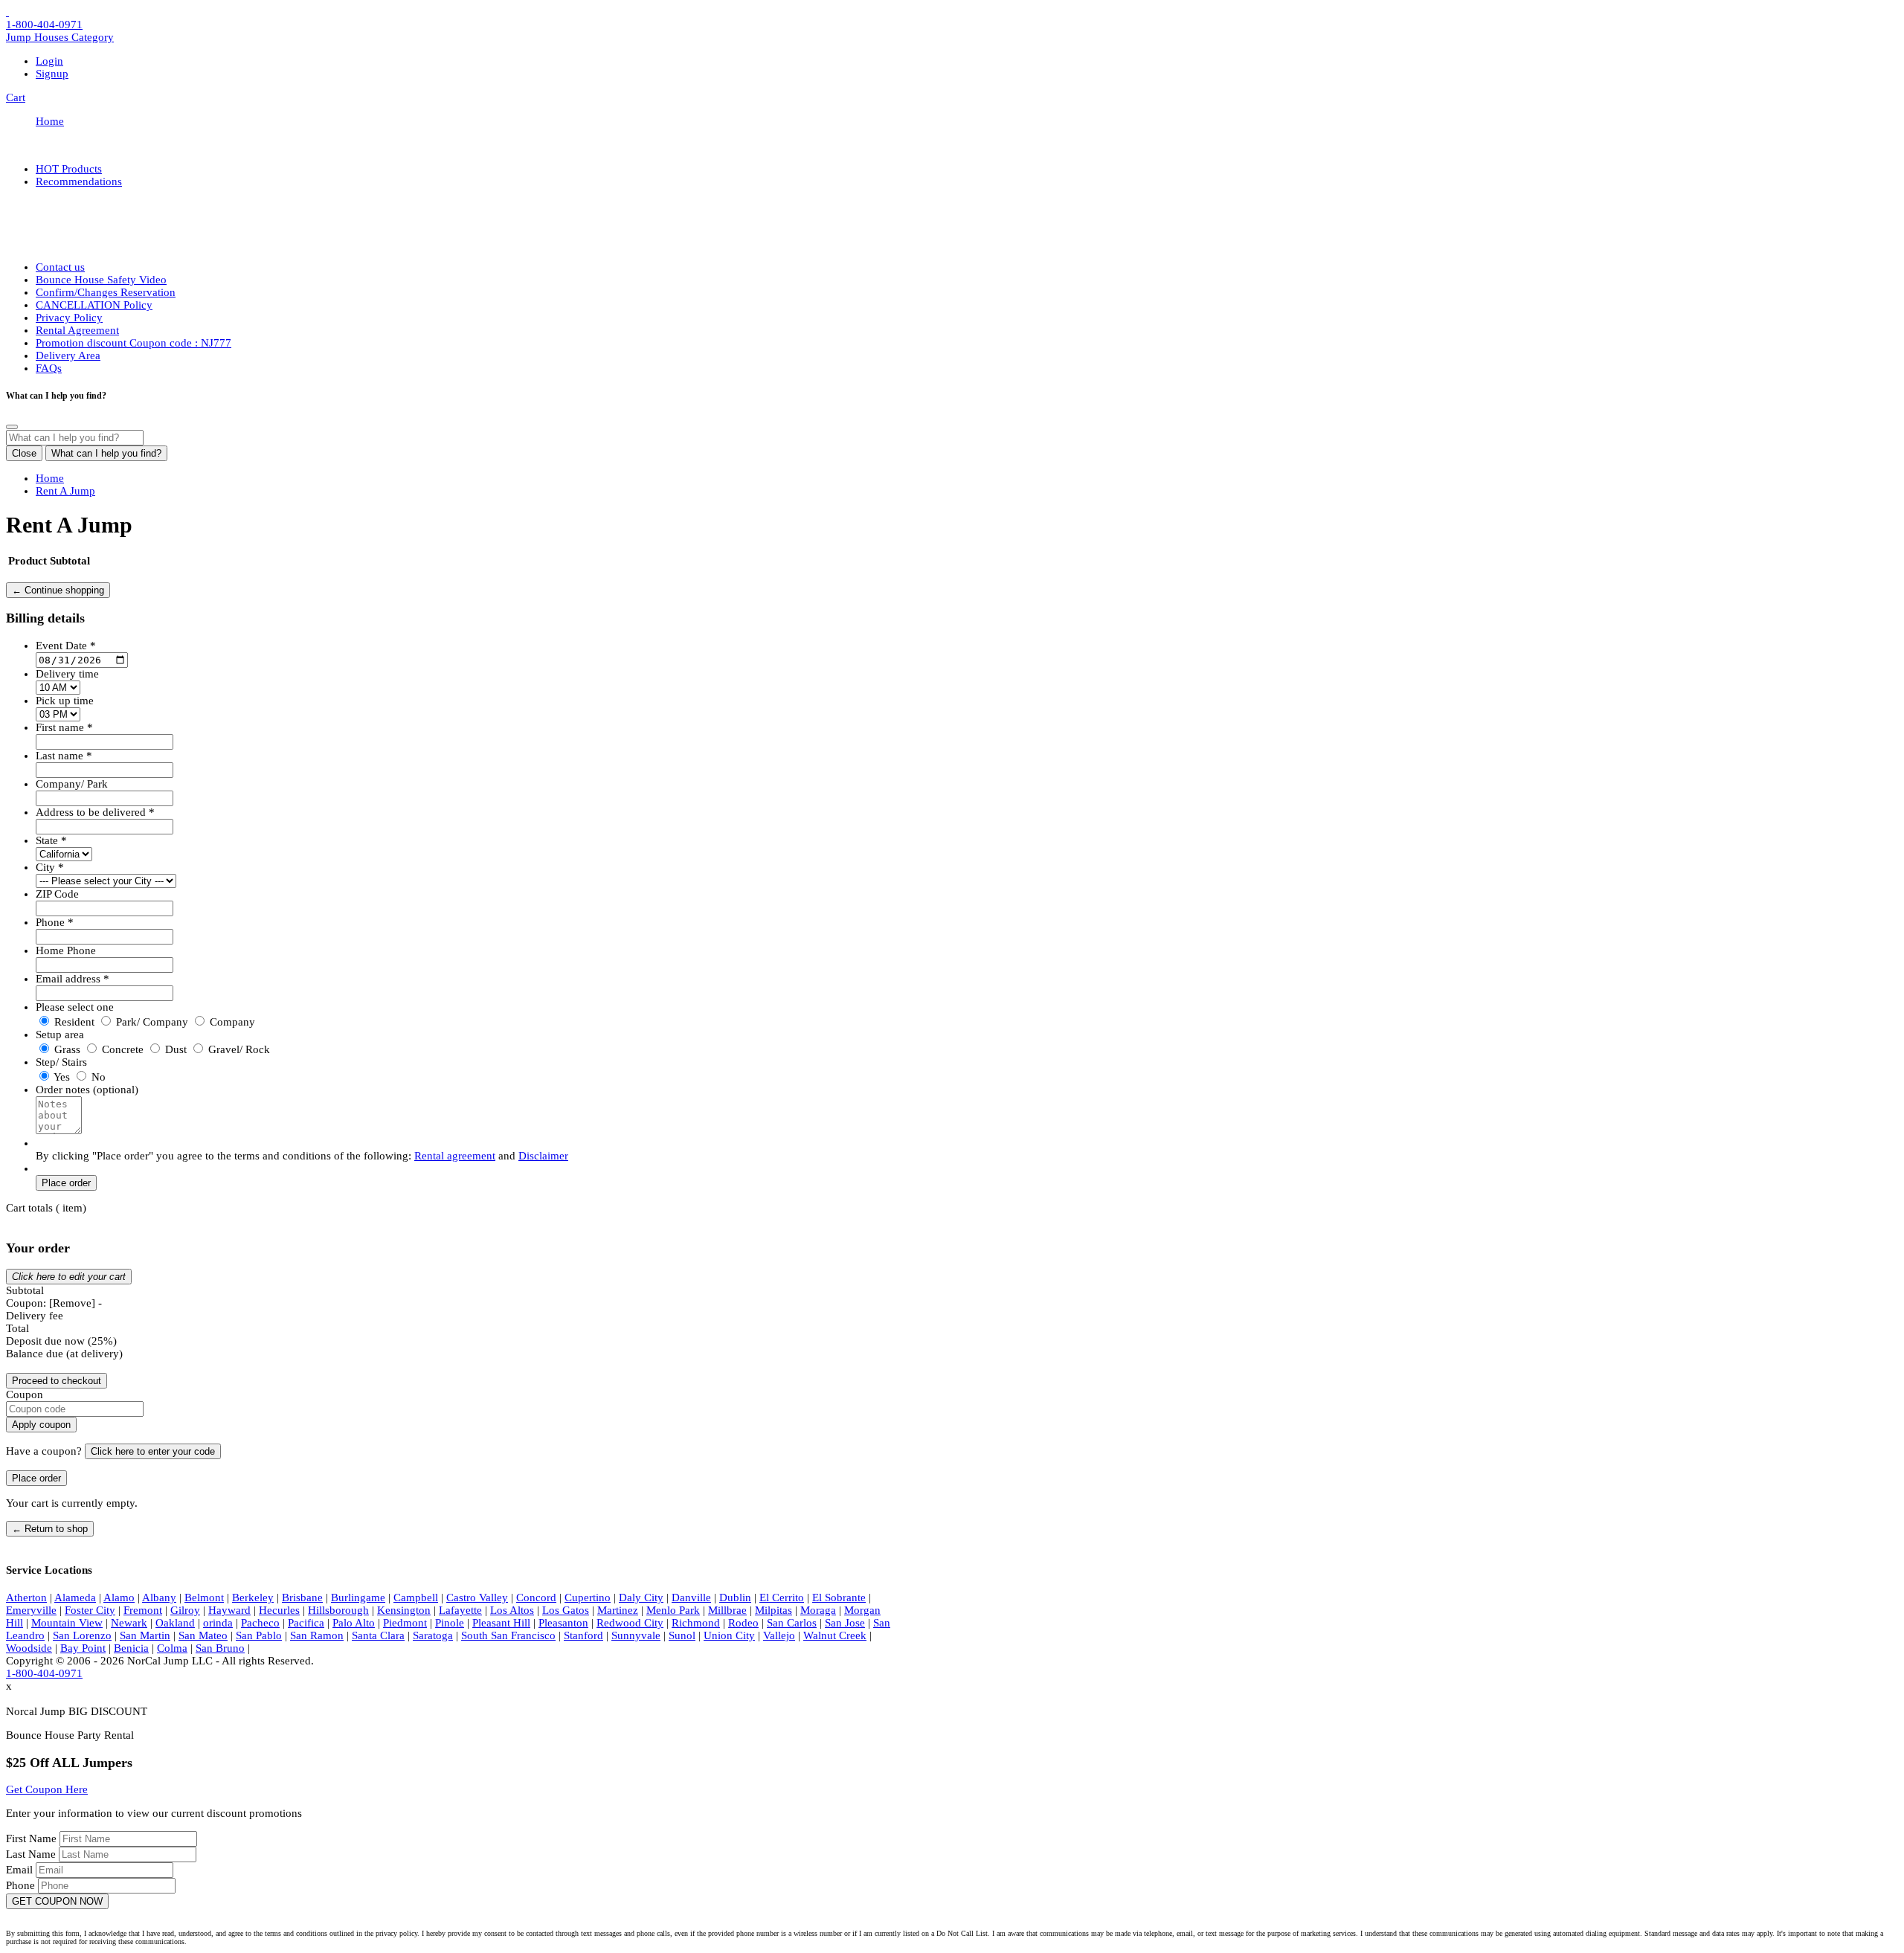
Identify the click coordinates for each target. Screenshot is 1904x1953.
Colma (172, 1648)
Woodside (29, 1648)
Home (50, 121)
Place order (66, 1183)
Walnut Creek (835, 1635)
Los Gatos (566, 1610)
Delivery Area (68, 355)
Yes (62, 1077)
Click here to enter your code (153, 1451)
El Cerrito (782, 1598)
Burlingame (358, 1598)
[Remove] (72, 1303)
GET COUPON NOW (57, 1901)
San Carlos (792, 1623)
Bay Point (83, 1648)
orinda (218, 1623)
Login (49, 61)
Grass (67, 1049)
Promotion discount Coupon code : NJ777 (134, 343)
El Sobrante (839, 1598)
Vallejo (779, 1635)
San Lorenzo (82, 1635)
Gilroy (185, 1610)
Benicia (131, 1648)
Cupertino (588, 1598)
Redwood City (630, 1623)
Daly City (641, 1598)
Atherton (26, 1598)
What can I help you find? (106, 453)
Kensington (404, 1610)
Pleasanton (563, 1623)
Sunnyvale (636, 1635)
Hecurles (279, 1610)
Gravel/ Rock (238, 1049)
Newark (129, 1623)
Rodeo (743, 1623)
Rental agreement (455, 1156)
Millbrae (727, 1610)
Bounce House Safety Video (101, 280)
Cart (16, 97)
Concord (536, 1598)
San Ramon (317, 1635)
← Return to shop (50, 1529)
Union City (729, 1635)
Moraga (818, 1610)
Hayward (229, 1610)
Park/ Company (152, 1022)
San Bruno (220, 1648)
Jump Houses (60, 37)
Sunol (682, 1635)
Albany (159, 1598)
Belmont (204, 1598)
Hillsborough (338, 1610)
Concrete (123, 1049)
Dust (176, 1049)
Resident (74, 1022)
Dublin (735, 1598)
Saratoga (433, 1635)
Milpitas (773, 1610)
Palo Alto (354, 1623)
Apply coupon (41, 1425)
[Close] (12, 427)
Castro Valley (477, 1598)
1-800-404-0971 (44, 25)
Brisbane (302, 1598)
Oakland (175, 1623)
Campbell (416, 1598)
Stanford (583, 1635)
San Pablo (259, 1635)
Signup (52, 74)
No (97, 1077)
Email (21, 1870)
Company (231, 1022)
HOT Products (69, 169)
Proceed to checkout (57, 1381)
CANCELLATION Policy (94, 305)
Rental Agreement (77, 330)
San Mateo (203, 1635)
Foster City (90, 1610)
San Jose (845, 1623)
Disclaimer (543, 1156)
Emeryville (31, 1610)
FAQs (49, 368)
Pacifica (306, 1623)
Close (24, 453)
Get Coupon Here (47, 1789)
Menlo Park (673, 1610)
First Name (33, 1838)
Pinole (450, 1623)
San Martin (145, 1635)
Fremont (143, 1610)
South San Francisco (508, 1635)
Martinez (618, 1610)
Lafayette (460, 1610)
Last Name (32, 1854)
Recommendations (79, 181)
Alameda (75, 1598)
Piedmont (405, 1623)
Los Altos (512, 1610)
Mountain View (67, 1623)
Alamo (119, 1598)
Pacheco (260, 1623)
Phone (22, 1885)
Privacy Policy (69, 318)
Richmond (696, 1623)
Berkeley (253, 1598)
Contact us (60, 267)
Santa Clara (378, 1635)
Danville (691, 1598)
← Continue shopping (58, 590)
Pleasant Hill (501, 1623)
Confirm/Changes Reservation (106, 292)
